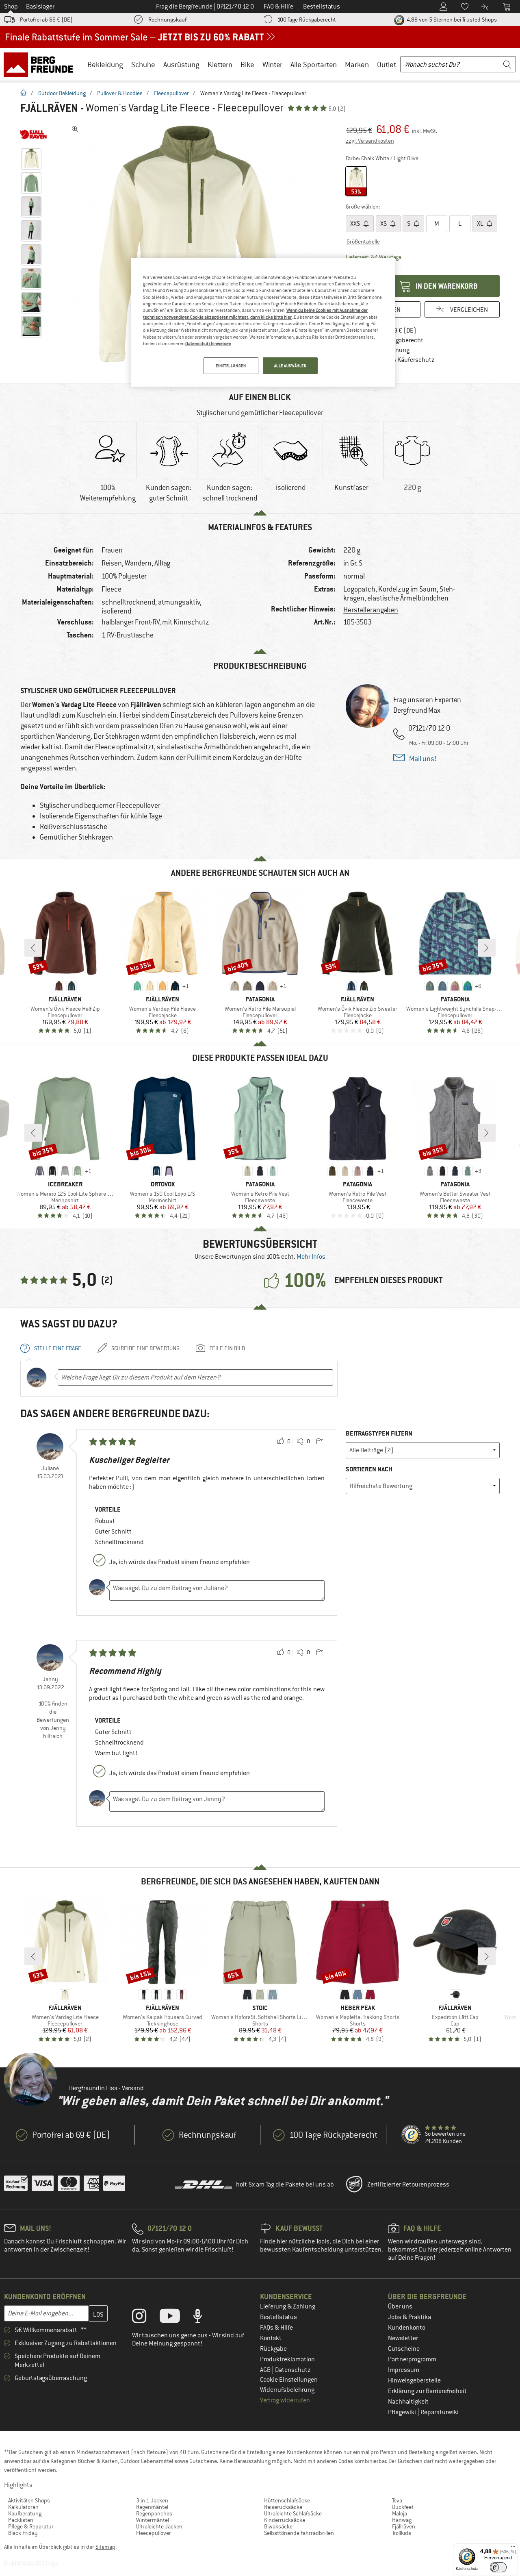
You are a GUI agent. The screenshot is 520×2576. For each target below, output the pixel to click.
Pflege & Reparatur (31, 2526)
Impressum (404, 2370)
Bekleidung (105, 64)
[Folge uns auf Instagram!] (145, 2318)
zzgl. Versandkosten (370, 141)
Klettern (220, 64)
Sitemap (105, 2547)
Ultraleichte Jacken (159, 2526)
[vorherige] (33, 948)
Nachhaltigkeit (408, 2402)
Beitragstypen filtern (379, 1433)
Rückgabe (273, 2349)
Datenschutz (293, 2370)
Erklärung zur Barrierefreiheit (427, 2391)
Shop (11, 7)
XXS (356, 224)
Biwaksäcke (278, 2526)
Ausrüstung (181, 64)
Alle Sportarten (314, 64)
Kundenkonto (407, 2328)
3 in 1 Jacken (152, 2500)
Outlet (387, 64)
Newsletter (403, 2338)
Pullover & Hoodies (120, 93)
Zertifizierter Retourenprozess (408, 2184)
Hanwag (402, 2520)
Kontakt (271, 2338)
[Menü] (513, 2548)
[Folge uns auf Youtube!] (176, 2318)
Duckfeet (403, 2507)
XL (481, 224)
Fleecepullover (171, 93)
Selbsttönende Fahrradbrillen (299, 2533)
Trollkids (402, 2533)
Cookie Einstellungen (289, 2380)
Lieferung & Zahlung (288, 2306)
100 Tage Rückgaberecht (307, 20)
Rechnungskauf (167, 20)
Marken (357, 64)
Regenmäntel (152, 2507)
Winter (272, 64)
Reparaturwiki (440, 2412)
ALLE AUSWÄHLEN (290, 366)
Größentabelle (363, 241)
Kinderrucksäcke (285, 2520)
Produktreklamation (287, 2359)
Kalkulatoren (23, 2507)
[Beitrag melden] (319, 1442)
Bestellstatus (278, 2317)
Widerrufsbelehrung (287, 2390)
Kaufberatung (25, 2513)
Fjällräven (49, 108)
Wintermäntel (153, 2520)
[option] (191, 244)
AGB (266, 2370)
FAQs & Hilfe (276, 2328)
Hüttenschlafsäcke (287, 2500)
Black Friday (23, 2533)
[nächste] (487, 948)
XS (384, 224)
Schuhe (143, 64)
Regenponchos (154, 2513)
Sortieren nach (369, 1469)
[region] (263, 322)
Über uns (400, 2306)
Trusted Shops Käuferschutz (396, 360)
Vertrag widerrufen (285, 2400)
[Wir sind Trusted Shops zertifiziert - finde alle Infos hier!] (412, 2135)
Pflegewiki (403, 2412)
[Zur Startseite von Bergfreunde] (41, 64)
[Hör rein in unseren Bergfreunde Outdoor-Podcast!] (204, 2318)
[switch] (498, 2567)
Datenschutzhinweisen (208, 344)
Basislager (40, 7)
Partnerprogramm (412, 2359)
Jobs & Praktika (409, 2317)
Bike (247, 64)
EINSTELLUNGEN (231, 366)
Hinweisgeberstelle (414, 2380)
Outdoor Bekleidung (62, 93)
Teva (397, 2500)
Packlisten (21, 2520)
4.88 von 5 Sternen (451, 20)
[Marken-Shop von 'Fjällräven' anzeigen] (34, 134)
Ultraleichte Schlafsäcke (293, 2513)
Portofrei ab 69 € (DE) (46, 20)
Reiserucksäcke (283, 2507)
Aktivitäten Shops (29, 2500)
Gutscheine (404, 2349)
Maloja (400, 2513)
